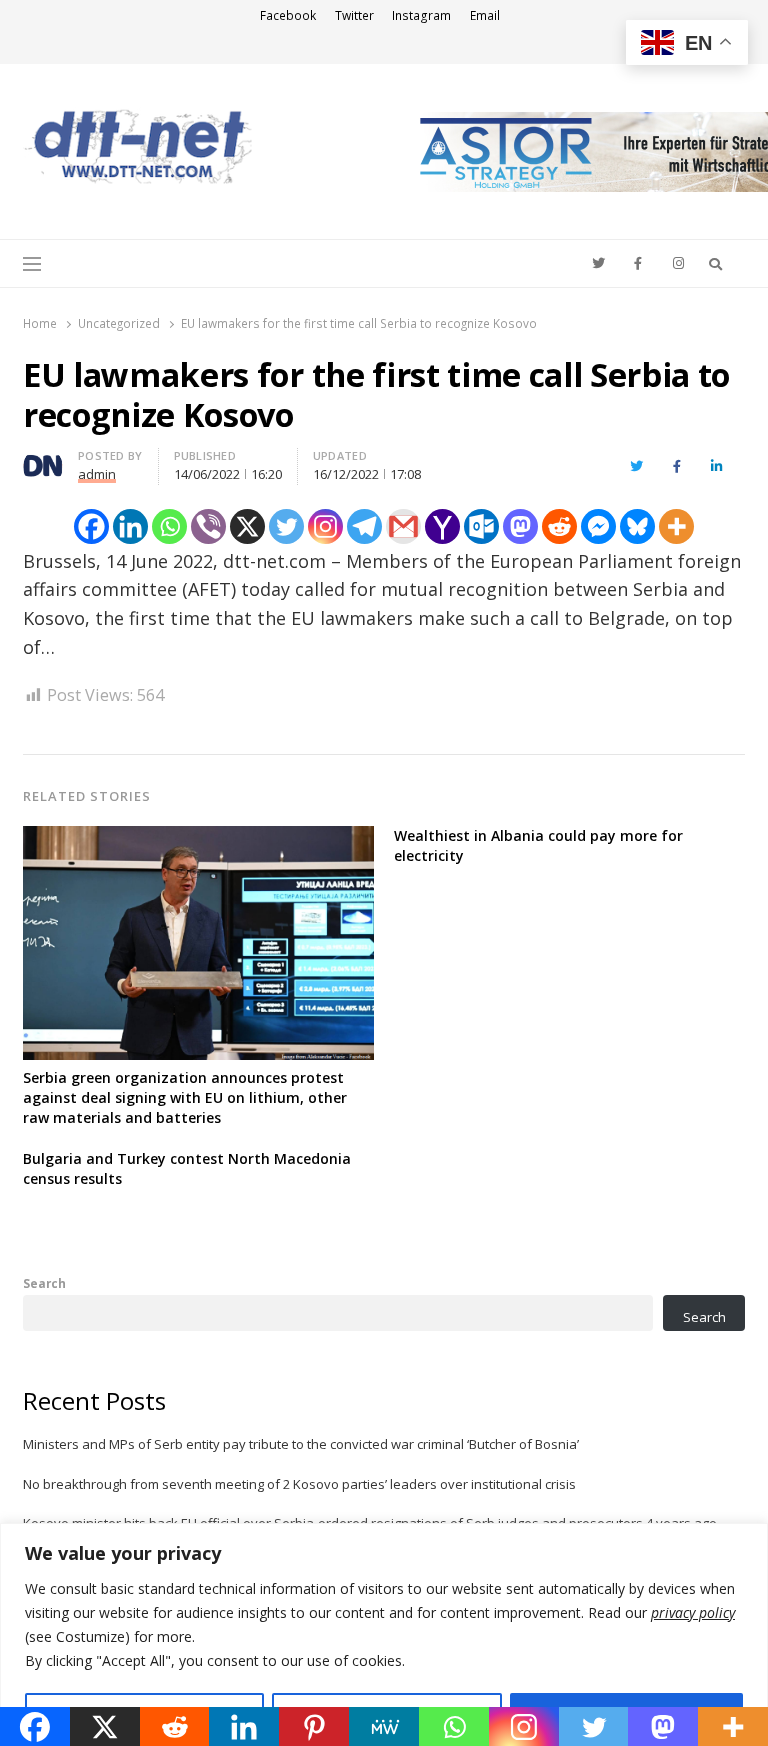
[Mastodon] (520, 526)
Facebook (288, 15)
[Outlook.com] (481, 526)
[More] (676, 526)
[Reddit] (559, 526)
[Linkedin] (130, 526)
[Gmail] (403, 526)
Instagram (421, 15)
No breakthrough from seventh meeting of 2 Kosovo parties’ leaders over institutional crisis (299, 1484)
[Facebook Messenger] (598, 526)
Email (485, 15)
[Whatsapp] (169, 526)
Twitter (354, 15)
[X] (247, 526)
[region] (384, 1634)
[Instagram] (325, 526)
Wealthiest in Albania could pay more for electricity (538, 845)
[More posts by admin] (43, 459)
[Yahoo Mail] (442, 526)
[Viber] (208, 526)
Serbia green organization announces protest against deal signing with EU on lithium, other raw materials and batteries (185, 1097)
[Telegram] (364, 526)
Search (44, 1283)
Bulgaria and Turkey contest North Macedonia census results (187, 1168)
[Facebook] (91, 526)
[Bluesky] (637, 526)
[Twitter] (286, 526)
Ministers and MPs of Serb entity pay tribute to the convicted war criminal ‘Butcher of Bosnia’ (301, 1444)
